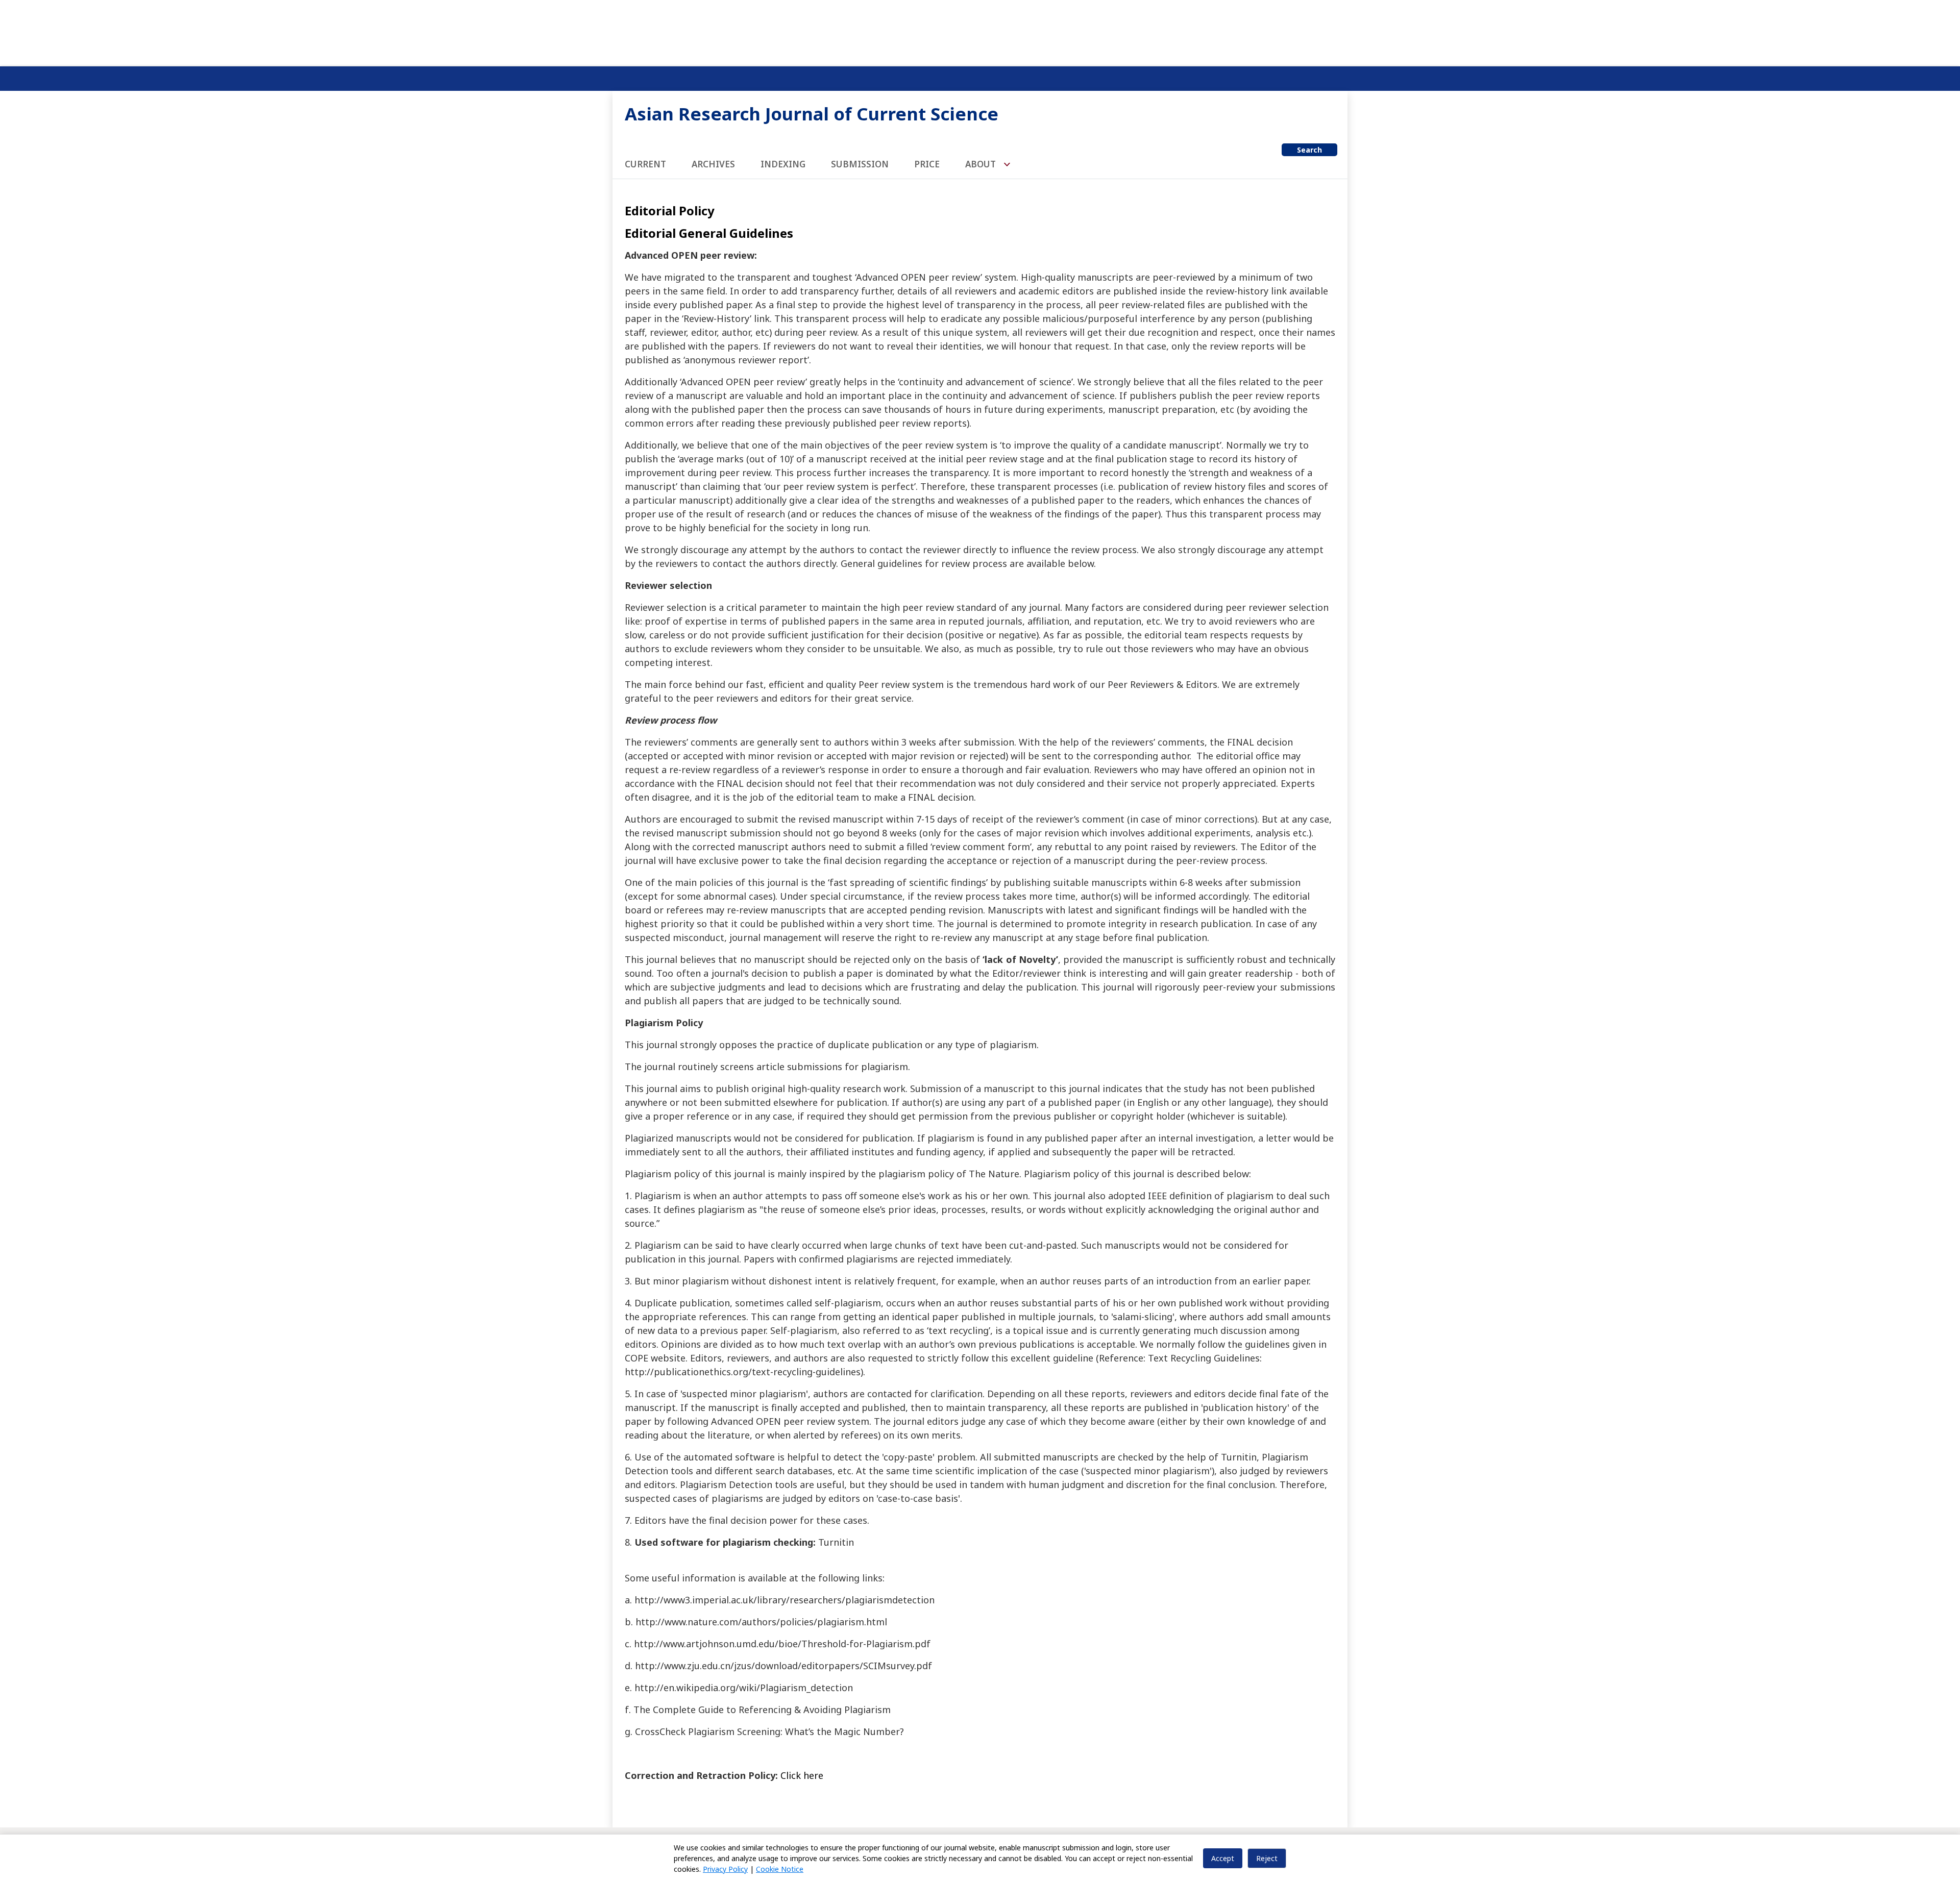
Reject (1267, 1858)
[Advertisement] (980, 31)
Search (1309, 150)
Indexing (783, 164)
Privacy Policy (725, 1869)
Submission (860, 164)
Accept (1223, 1858)
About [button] (982, 164)
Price (927, 164)
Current (645, 164)
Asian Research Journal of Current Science (812, 114)
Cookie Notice (780, 1869)
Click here (802, 1775)
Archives (713, 164)
